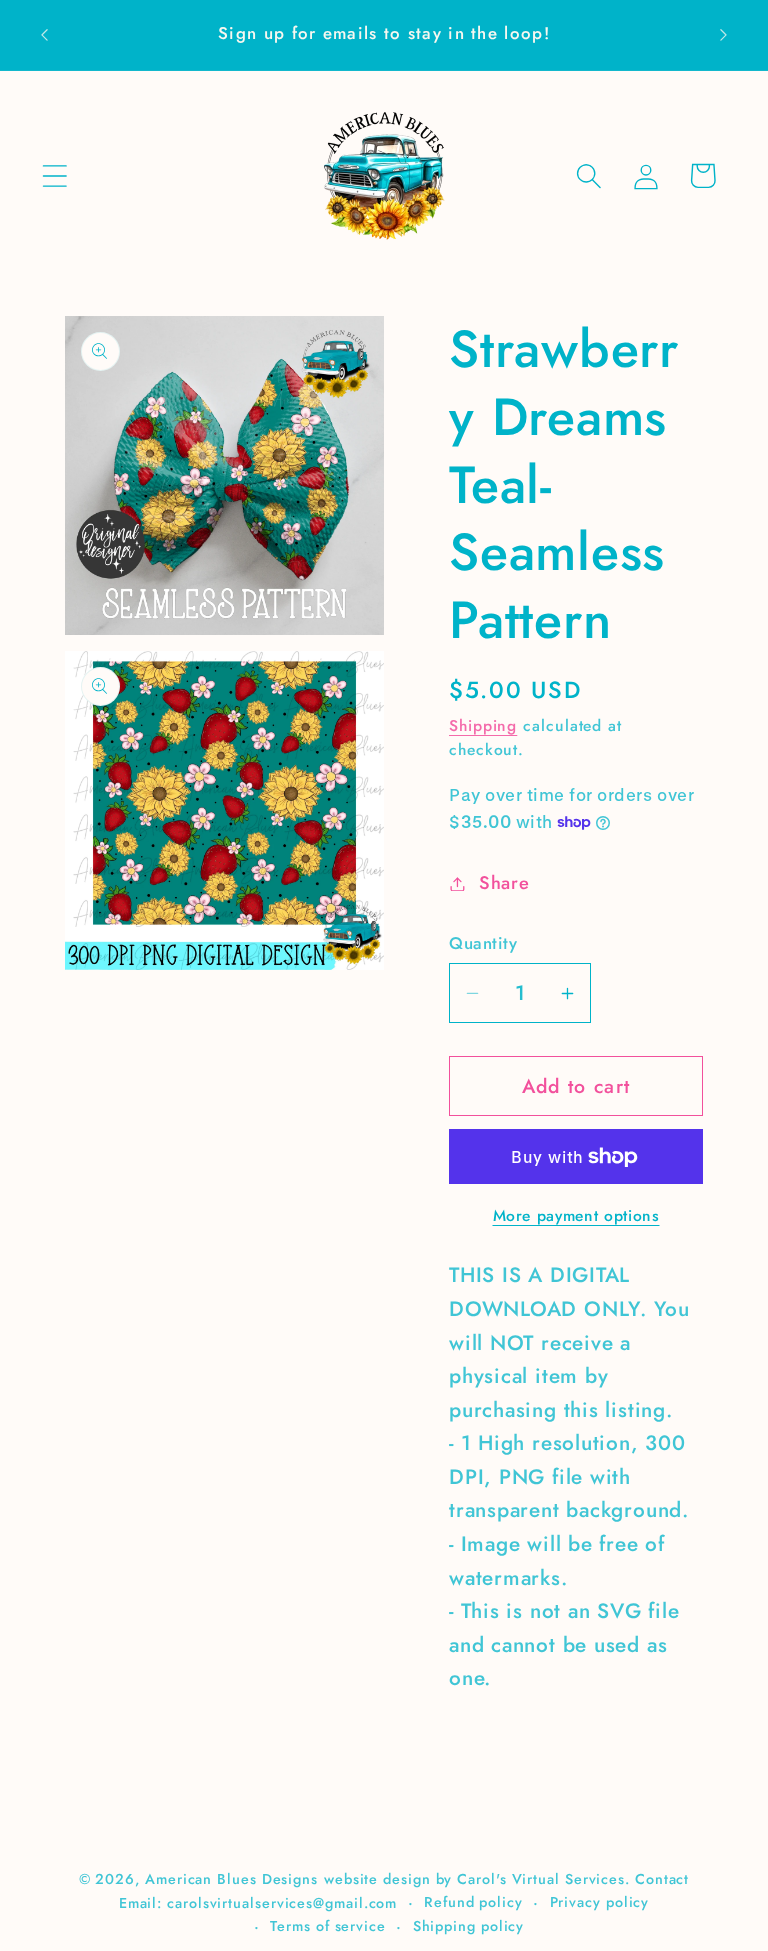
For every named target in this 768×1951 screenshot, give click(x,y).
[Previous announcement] (44, 35)
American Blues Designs (231, 1879)
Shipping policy (469, 1926)
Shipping (483, 725)
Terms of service (328, 1926)
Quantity (483, 943)
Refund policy (473, 1902)
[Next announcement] (724, 35)
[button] (54, 175)
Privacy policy (600, 1902)
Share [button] (504, 883)
